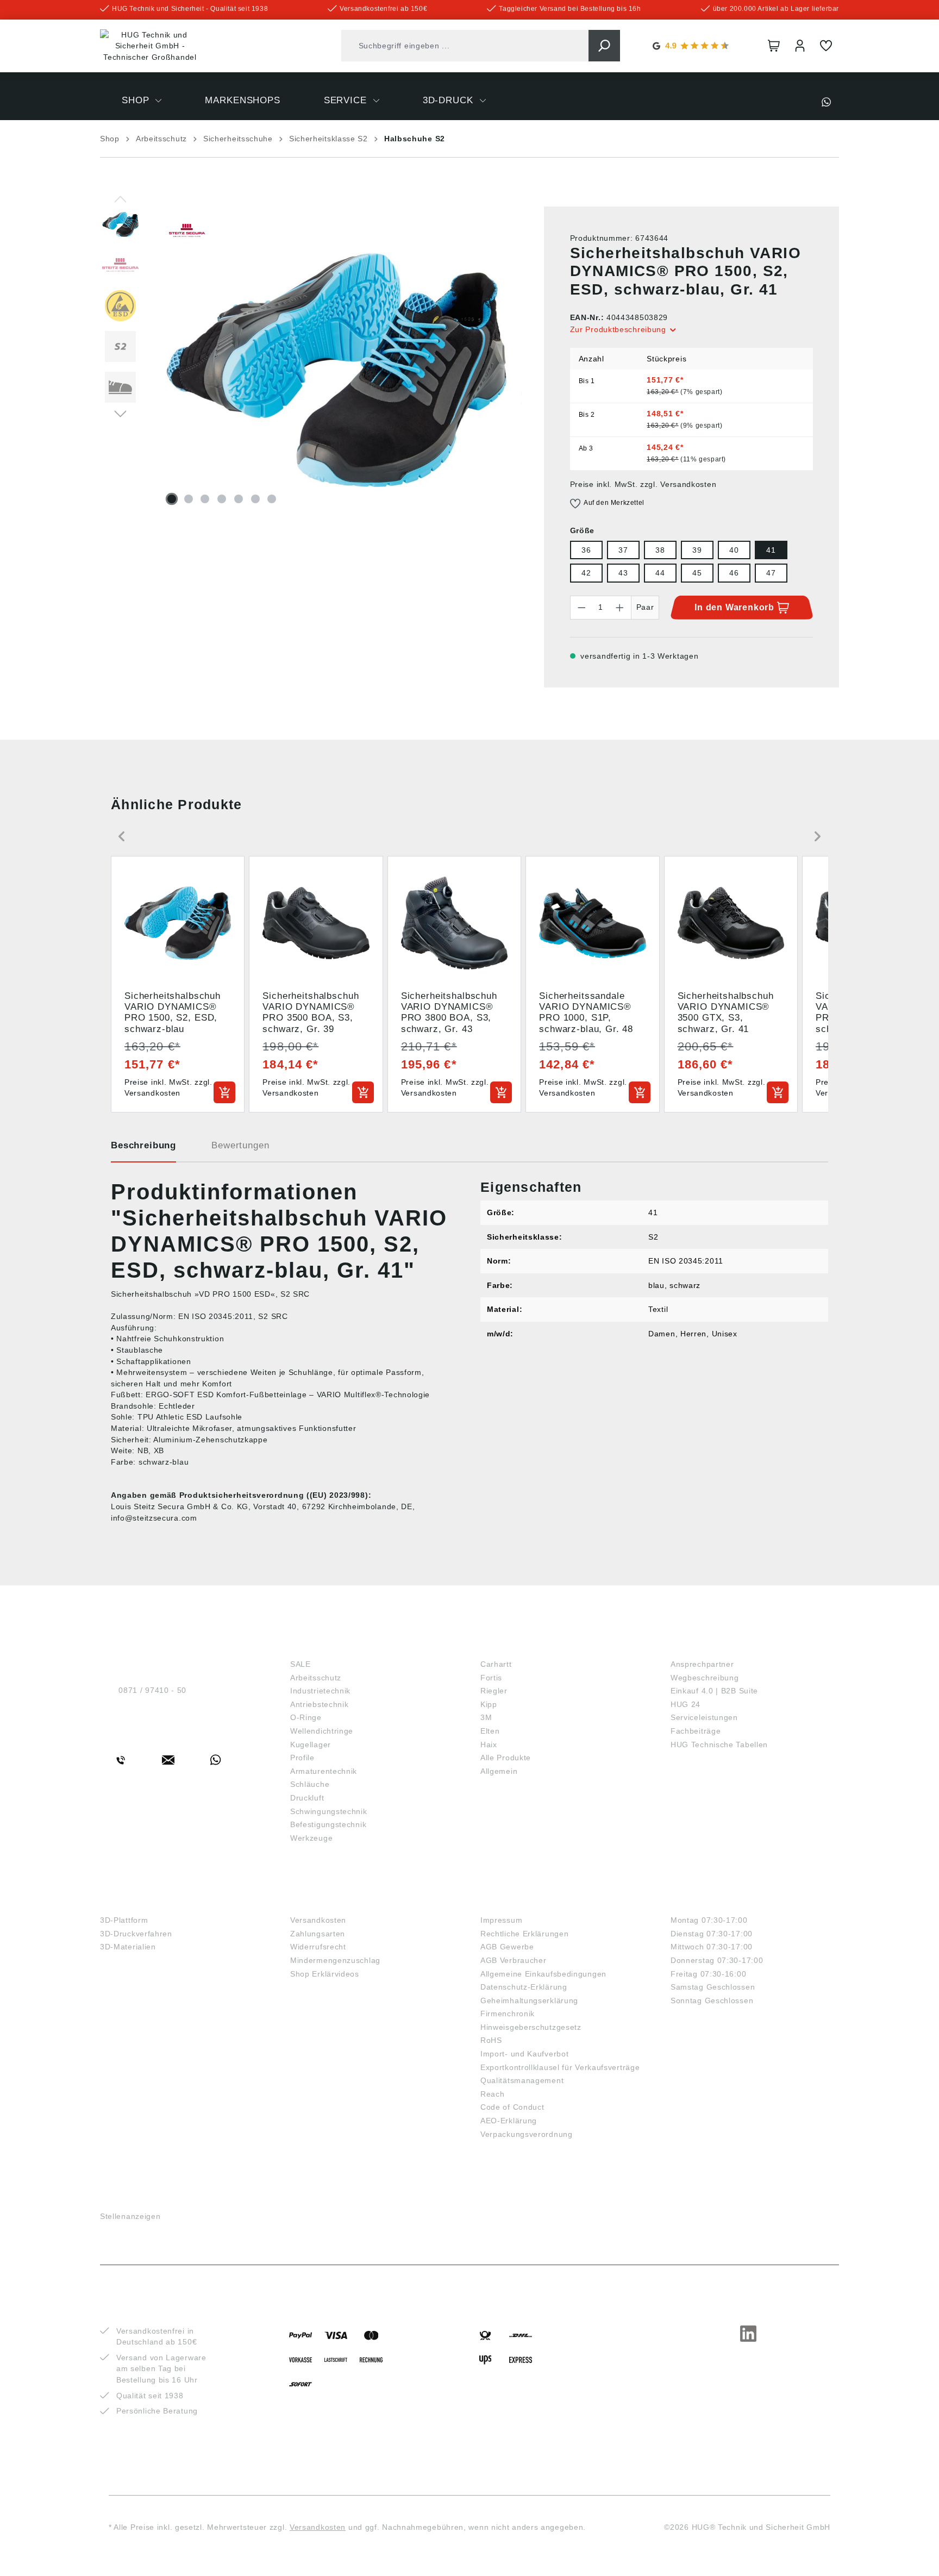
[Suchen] (604, 46)
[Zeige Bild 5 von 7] (239, 499)
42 (586, 573)
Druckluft (307, 1798)
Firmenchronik (508, 2014)
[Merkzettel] (826, 46)
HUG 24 (686, 1704)
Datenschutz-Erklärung (524, 1987)
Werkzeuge (311, 1838)
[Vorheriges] (120, 198)
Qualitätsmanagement (522, 2080)
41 (771, 550)
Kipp (489, 1704)
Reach (493, 2094)
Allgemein (499, 1771)
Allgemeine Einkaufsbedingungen (543, 1974)
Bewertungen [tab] (240, 1145)
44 (660, 573)
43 (623, 573)
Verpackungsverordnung (527, 2134)
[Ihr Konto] (800, 46)
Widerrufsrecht (318, 1947)
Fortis (491, 1678)
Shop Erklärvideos (325, 1974)
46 (734, 573)
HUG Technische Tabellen (719, 1745)
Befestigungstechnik (328, 1824)
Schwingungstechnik (329, 1811)
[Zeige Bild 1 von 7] (172, 499)
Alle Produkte (506, 1758)
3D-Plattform (124, 1920)
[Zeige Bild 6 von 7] (255, 499)
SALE (301, 1664)
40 (734, 550)
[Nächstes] (120, 413)
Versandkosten (318, 1920)
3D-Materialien (128, 1947)
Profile (302, 1758)
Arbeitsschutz (316, 1678)
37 (623, 550)
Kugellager (311, 1745)
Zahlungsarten (318, 1934)
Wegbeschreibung (705, 1678)
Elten (490, 1731)
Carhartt (496, 1664)
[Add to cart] (224, 1092)
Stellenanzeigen (130, 2216)
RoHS (491, 2040)
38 (660, 550)
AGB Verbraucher (514, 1960)
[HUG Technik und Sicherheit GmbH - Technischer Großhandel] (150, 46)
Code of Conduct (512, 2107)
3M (486, 1717)
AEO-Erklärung (509, 2121)
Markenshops (518, 1646)
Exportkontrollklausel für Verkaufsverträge (560, 2067)
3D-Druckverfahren (136, 1934)
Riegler (494, 1691)
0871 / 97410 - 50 (152, 1690)
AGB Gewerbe (507, 1947)
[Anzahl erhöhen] (620, 608)
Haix (489, 1745)
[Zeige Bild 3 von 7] (205, 499)
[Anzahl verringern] (581, 608)
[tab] (143, 1149)
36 (586, 550)
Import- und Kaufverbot (524, 2054)
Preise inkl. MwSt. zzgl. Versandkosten (643, 484)
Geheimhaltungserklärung (529, 2000)
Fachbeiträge (696, 1731)
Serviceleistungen (704, 1717)
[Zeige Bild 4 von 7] (222, 499)
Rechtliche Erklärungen (524, 1934)
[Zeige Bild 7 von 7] (272, 499)
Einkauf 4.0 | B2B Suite (714, 1691)
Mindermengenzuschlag (335, 1960)
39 (697, 550)
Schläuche (310, 1784)
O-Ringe (306, 1717)
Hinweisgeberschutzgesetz (531, 2027)
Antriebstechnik (320, 1704)
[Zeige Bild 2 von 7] (189, 499)
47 (771, 573)
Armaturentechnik (324, 1771)
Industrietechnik (320, 1691)
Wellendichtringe (322, 1731)
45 (697, 573)
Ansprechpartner (702, 1664)
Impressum (501, 1920)
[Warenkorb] (774, 46)
